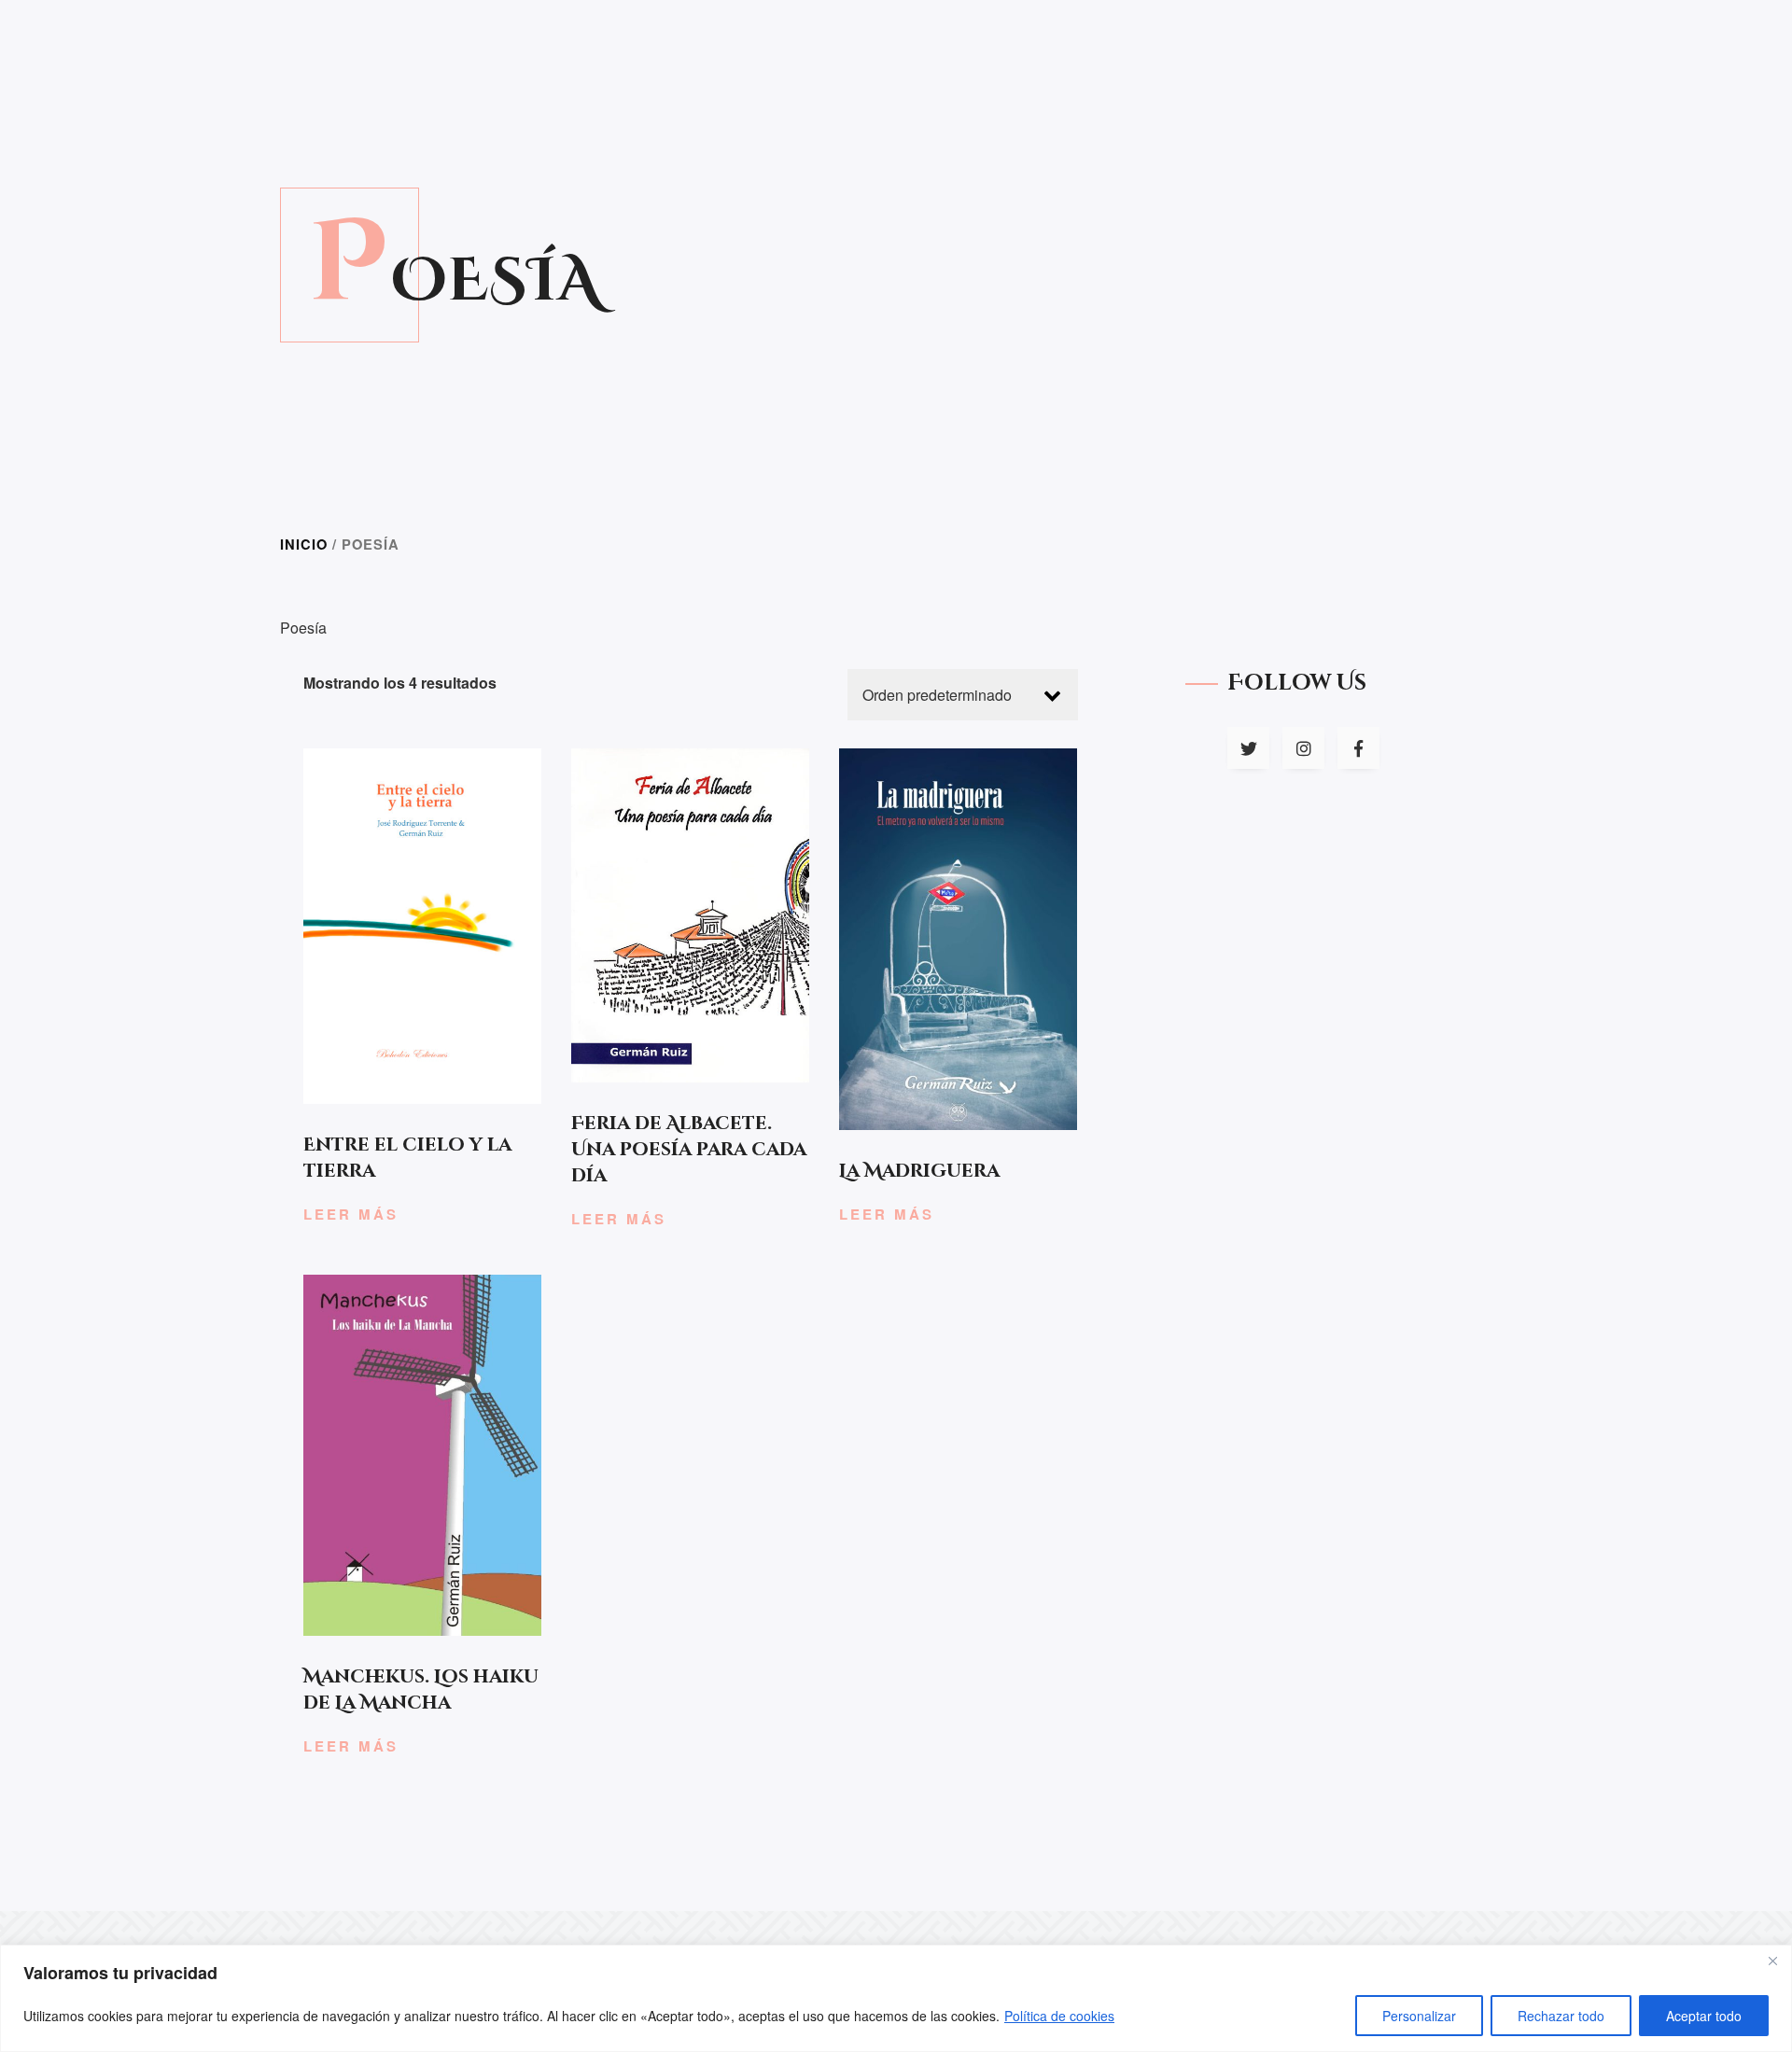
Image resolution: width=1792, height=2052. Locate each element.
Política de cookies (1059, 2016)
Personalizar (1419, 2016)
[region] (896, 1998)
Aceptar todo (1704, 2016)
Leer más (351, 1214)
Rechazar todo (1561, 2016)
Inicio (304, 544)
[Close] (1772, 1961)
